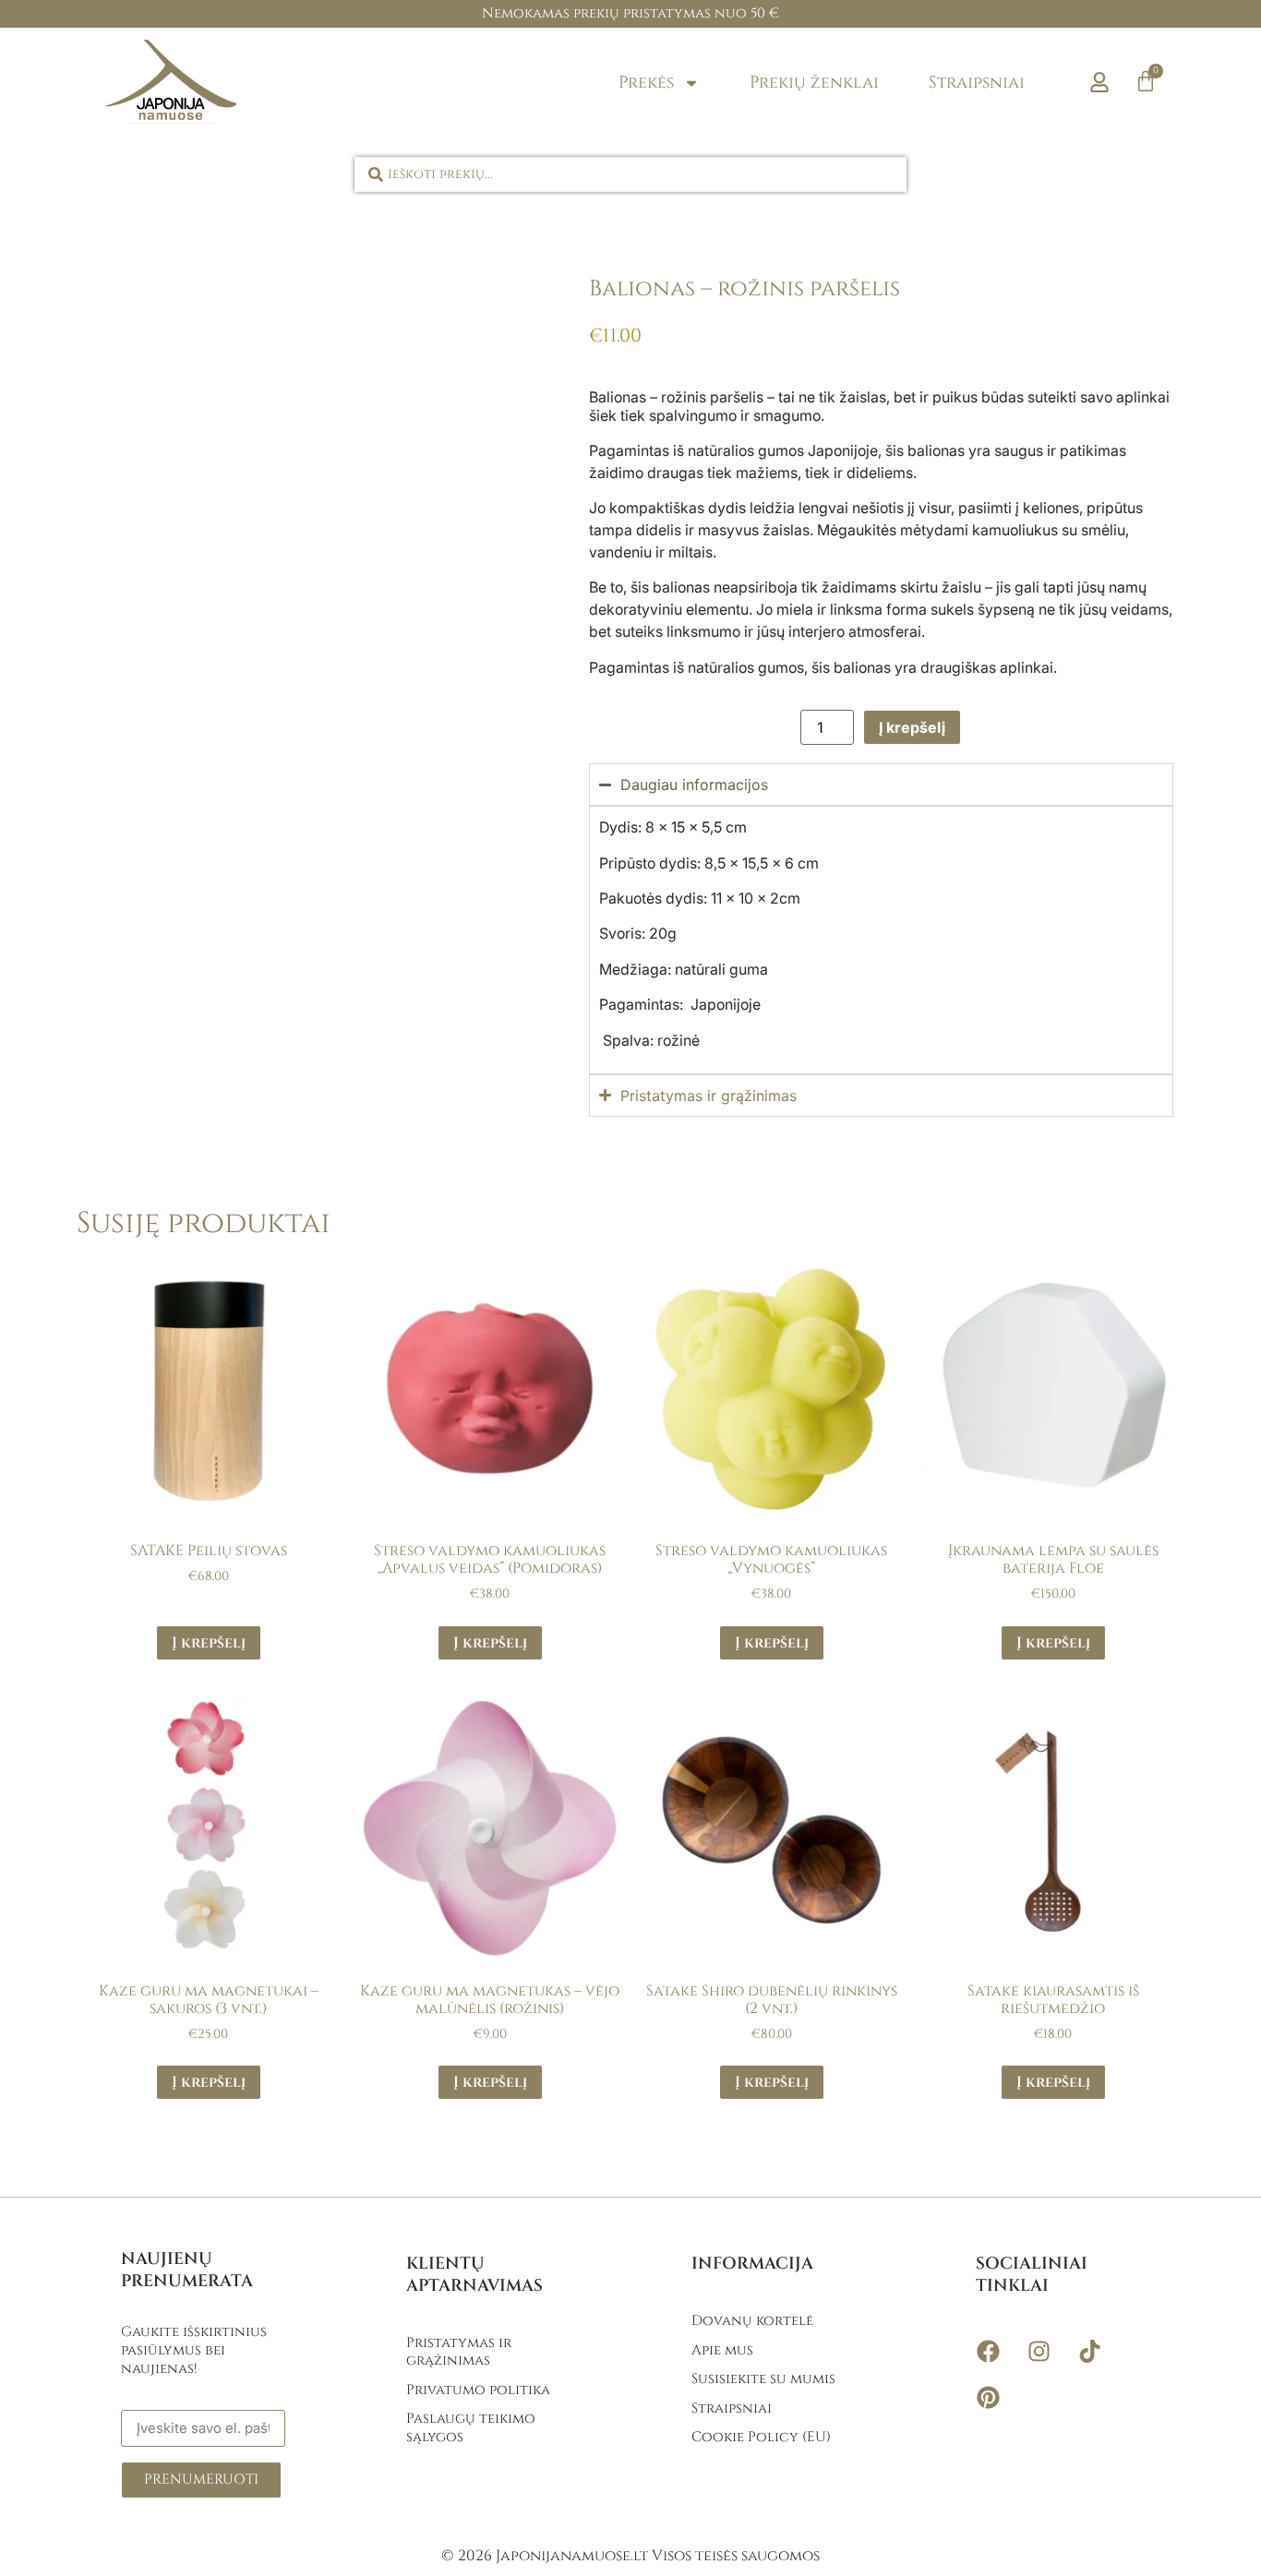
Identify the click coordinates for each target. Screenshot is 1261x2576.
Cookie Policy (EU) (761, 2437)
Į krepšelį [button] (209, 1643)
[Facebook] (988, 2352)
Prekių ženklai (814, 83)
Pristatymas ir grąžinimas (459, 2352)
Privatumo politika (478, 2390)
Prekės (646, 83)
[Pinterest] (988, 2398)
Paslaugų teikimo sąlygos (471, 2428)
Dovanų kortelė (752, 2321)
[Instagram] (1039, 2352)
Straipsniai (977, 83)
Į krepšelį (912, 727)
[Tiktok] (1089, 2352)
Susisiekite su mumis (763, 2379)
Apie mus (722, 2350)
